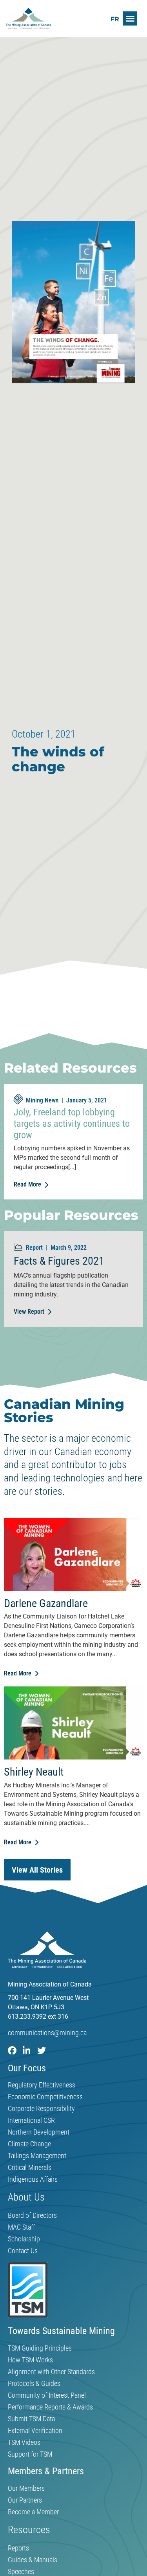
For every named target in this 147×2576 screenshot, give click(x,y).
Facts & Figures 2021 (59, 1261)
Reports (18, 2548)
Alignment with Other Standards (51, 2372)
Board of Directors (32, 2215)
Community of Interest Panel (47, 2395)
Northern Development (39, 2132)
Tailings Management (37, 2156)
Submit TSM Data (31, 2419)
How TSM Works (30, 2360)
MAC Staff (21, 2227)
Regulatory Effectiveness (42, 2085)
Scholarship (24, 2239)
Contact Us (23, 2251)
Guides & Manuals (33, 2560)
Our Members (26, 2488)
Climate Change (29, 2144)
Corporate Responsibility (41, 2109)
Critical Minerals (30, 2168)
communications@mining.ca (47, 2033)
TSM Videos (24, 2442)
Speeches (21, 2572)
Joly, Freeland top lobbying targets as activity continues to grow (72, 1124)
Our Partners (25, 2500)
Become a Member (33, 2512)
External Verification (35, 2431)
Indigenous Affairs (33, 2179)
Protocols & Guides (34, 2384)
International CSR (31, 2120)
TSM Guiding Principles (40, 2348)
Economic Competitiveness (45, 2097)
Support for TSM (30, 2454)
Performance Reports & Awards (50, 2407)
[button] (130, 18)
